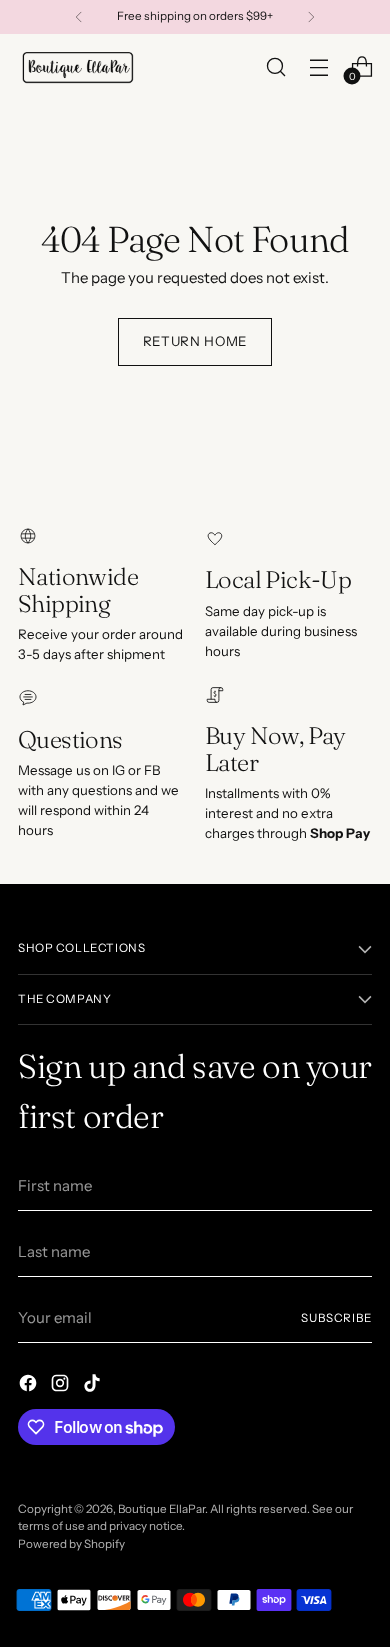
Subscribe (336, 1318)
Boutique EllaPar (161, 1509)
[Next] (311, 17)
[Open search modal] (275, 66)
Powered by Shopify (71, 1544)
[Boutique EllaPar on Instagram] (62, 1386)
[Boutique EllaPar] (78, 67)
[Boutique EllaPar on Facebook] (30, 1386)
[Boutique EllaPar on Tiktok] (94, 1386)
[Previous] (79, 17)
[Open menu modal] (318, 66)
